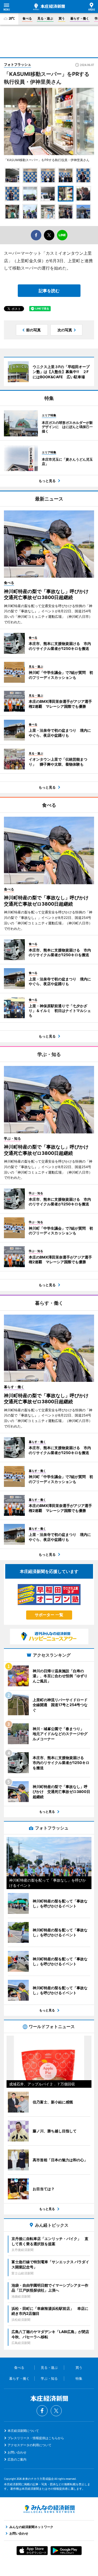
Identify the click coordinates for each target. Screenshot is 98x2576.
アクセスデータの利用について (30, 2445)
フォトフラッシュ (18, 64)
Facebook (42, 2411)
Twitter (56, 2411)
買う (62, 18)
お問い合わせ (17, 2452)
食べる (27, 18)
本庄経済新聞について (23, 2431)
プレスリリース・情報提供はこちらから (36, 2438)
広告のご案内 (17, 2459)
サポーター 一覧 (49, 1615)
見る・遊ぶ (45, 18)
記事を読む (49, 291)
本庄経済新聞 (49, 7)
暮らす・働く (80, 18)
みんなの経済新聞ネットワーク (49, 2509)
